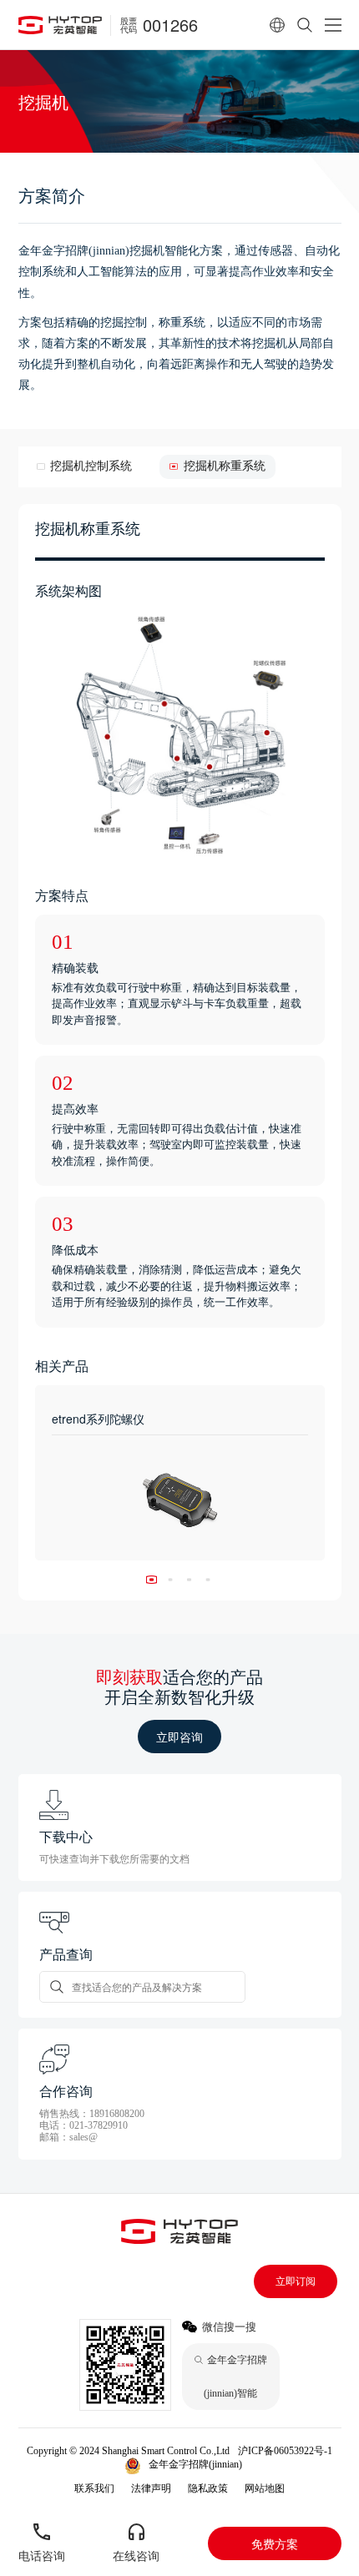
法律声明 (151, 2488)
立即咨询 (179, 1737)
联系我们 (94, 2488)
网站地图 (265, 2488)
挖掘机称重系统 (224, 466)
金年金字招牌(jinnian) (195, 2464)
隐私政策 (208, 2488)
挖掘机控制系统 (91, 466)
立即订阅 (296, 2281)
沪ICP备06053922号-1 (285, 2451)
